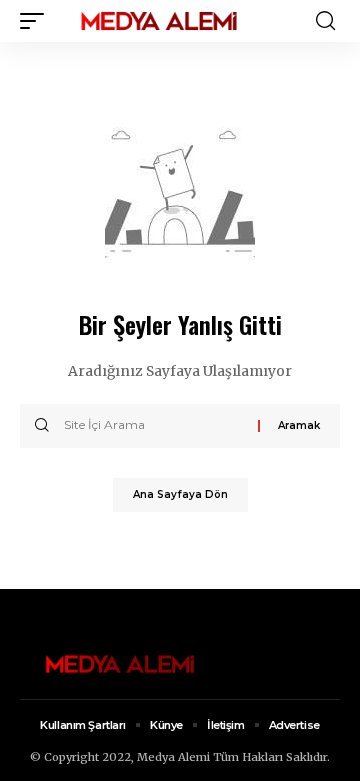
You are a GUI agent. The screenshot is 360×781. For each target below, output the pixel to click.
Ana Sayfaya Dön (180, 494)
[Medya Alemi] (159, 21)
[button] (37, 21)
